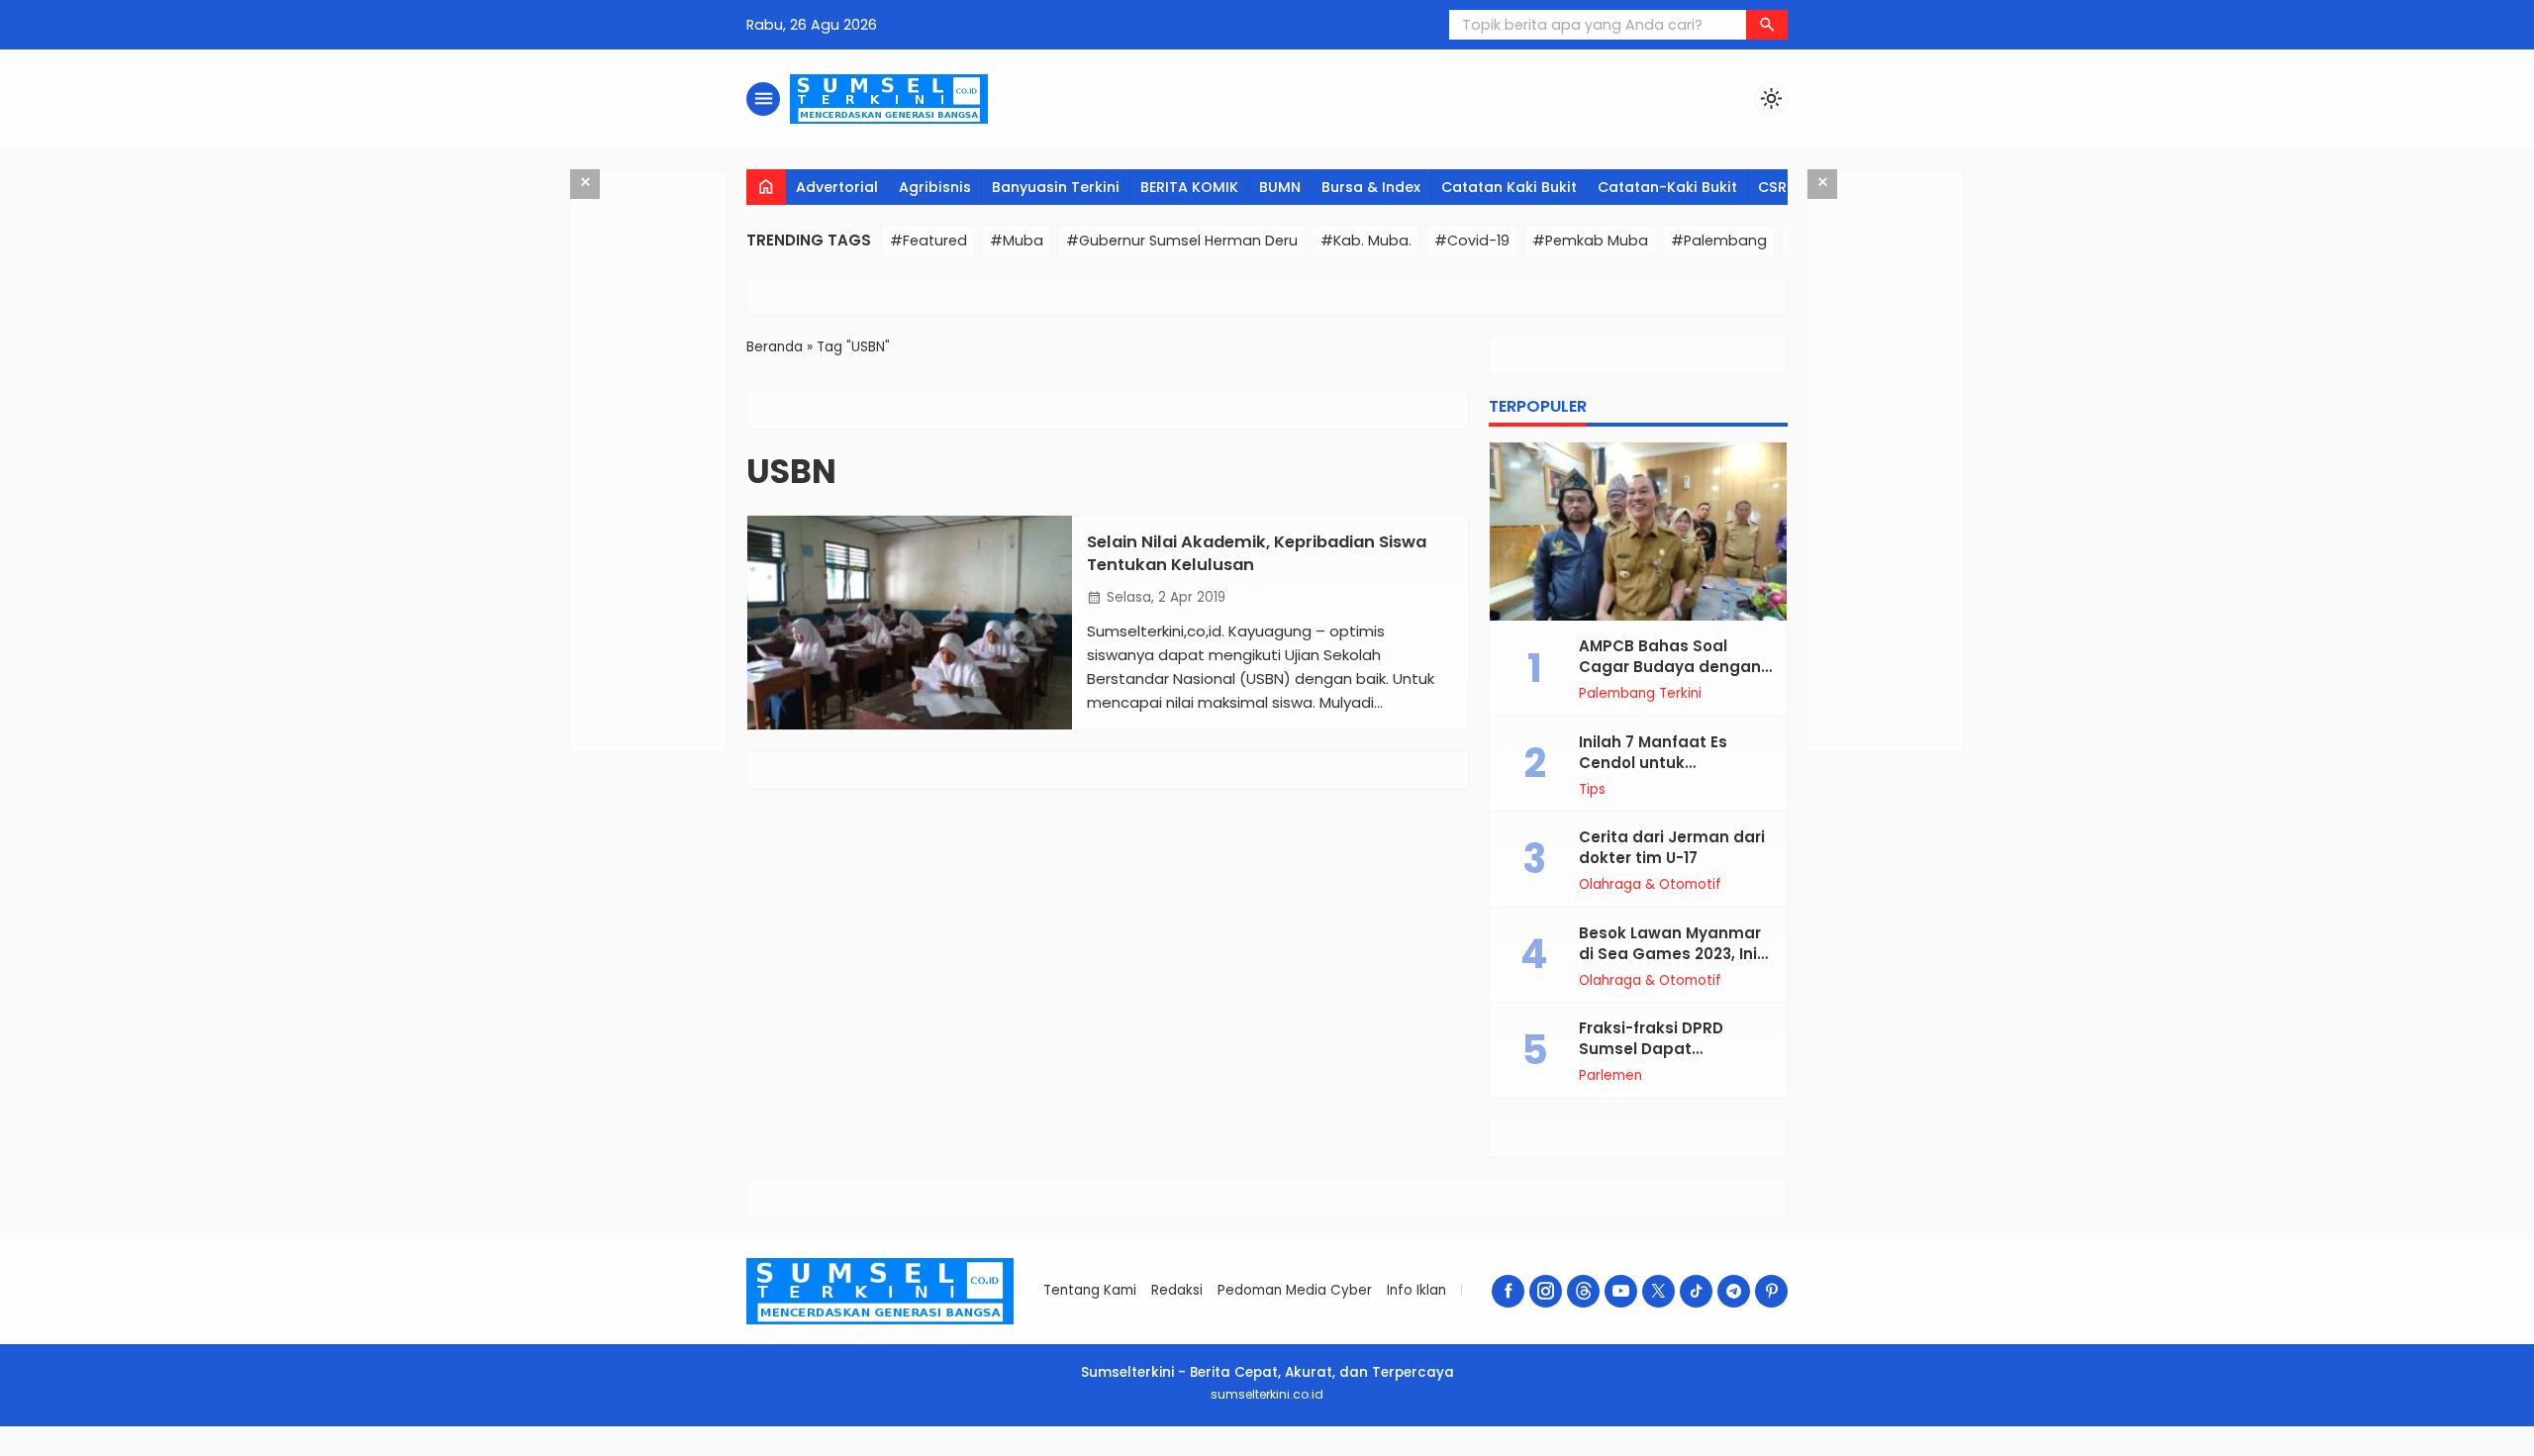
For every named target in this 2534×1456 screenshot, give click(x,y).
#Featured (928, 241)
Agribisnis (935, 187)
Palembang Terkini (1640, 694)
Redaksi (1177, 1290)
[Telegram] (1734, 1291)
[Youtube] (1621, 1291)
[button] (1767, 25)
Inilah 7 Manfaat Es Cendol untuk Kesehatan (1653, 763)
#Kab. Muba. (1366, 241)
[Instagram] (1546, 1291)
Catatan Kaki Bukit (1509, 187)
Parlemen (1610, 1076)
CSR (1772, 187)
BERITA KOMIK (1189, 187)
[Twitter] (1658, 1291)
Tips (1592, 790)
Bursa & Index (1371, 187)
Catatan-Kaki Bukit (1667, 187)
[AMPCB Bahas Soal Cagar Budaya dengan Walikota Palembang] (1638, 532)
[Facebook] (1508, 1291)
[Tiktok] (1696, 1291)
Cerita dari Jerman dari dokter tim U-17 (1672, 847)
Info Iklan (1416, 1290)
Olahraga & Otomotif (1650, 885)
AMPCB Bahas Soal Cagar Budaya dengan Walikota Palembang (1670, 667)
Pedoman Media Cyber (1295, 1290)
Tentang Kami (1090, 1290)
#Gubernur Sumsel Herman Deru (1182, 241)
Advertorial (837, 187)
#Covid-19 (1472, 241)
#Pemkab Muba (1590, 241)
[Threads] (1583, 1291)
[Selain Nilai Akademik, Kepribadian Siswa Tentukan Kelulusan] (910, 623)
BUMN (1280, 187)
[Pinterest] (1771, 1291)
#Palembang (1719, 241)
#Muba (1017, 241)
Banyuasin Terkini (1056, 187)
